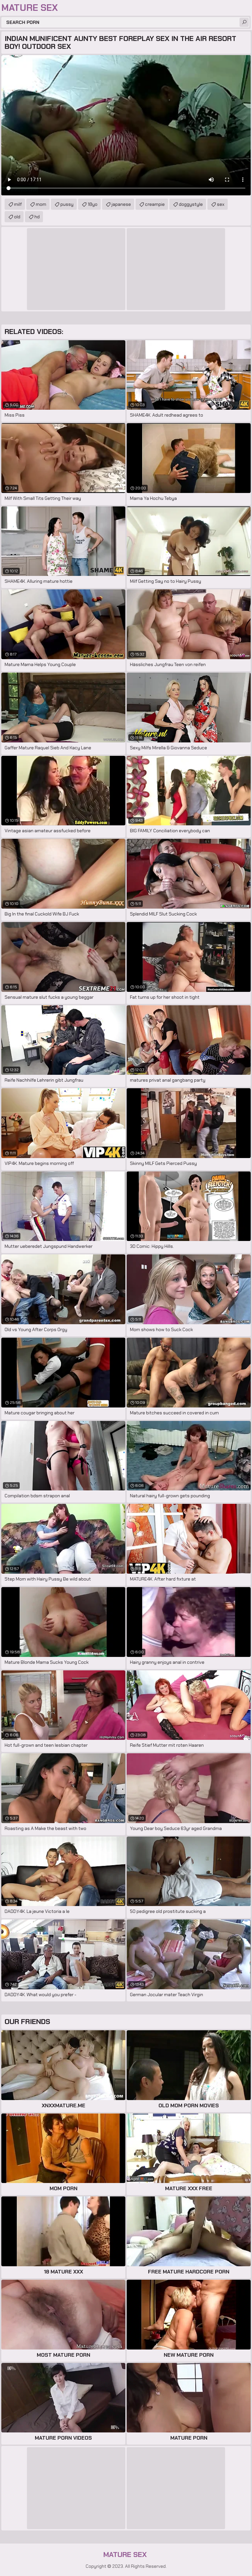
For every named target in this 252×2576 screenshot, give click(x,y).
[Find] (244, 22)
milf (18, 204)
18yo (93, 204)
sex (221, 204)
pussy (67, 204)
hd (37, 217)
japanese (121, 204)
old (17, 217)
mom (41, 204)
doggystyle (191, 204)
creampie (155, 204)
